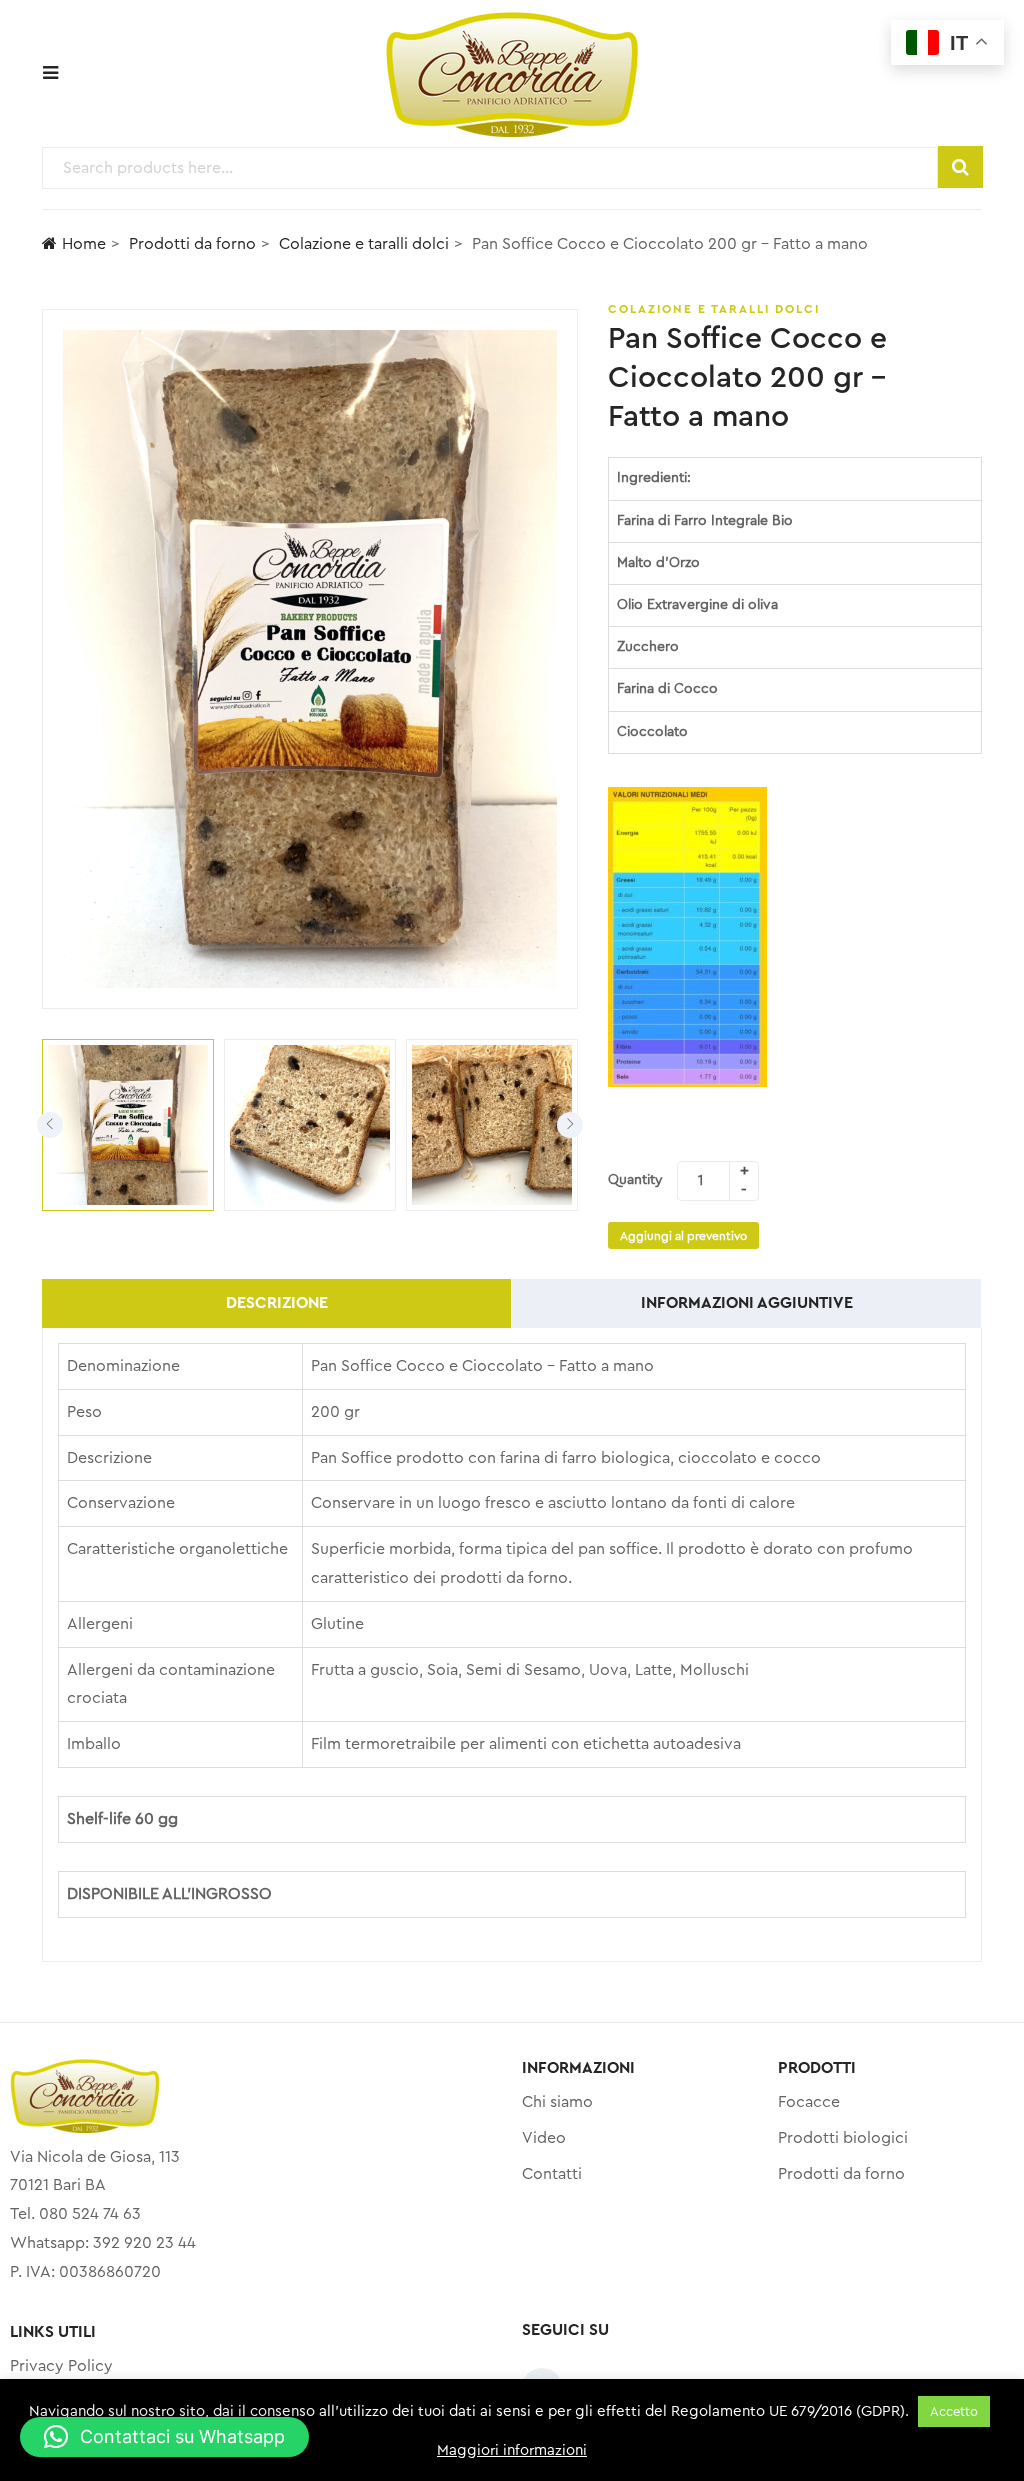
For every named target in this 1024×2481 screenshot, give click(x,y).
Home (84, 244)
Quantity (635, 1180)
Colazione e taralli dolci (364, 244)
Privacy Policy (61, 2366)
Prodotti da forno (192, 244)
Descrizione (277, 1303)
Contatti (552, 2174)
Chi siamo (557, 2102)
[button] (164, 2437)
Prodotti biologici (843, 2138)
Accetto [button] (954, 2411)
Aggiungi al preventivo (683, 1236)
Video (544, 2138)
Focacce (809, 2102)
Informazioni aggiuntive (747, 1303)
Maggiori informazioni (512, 2450)
